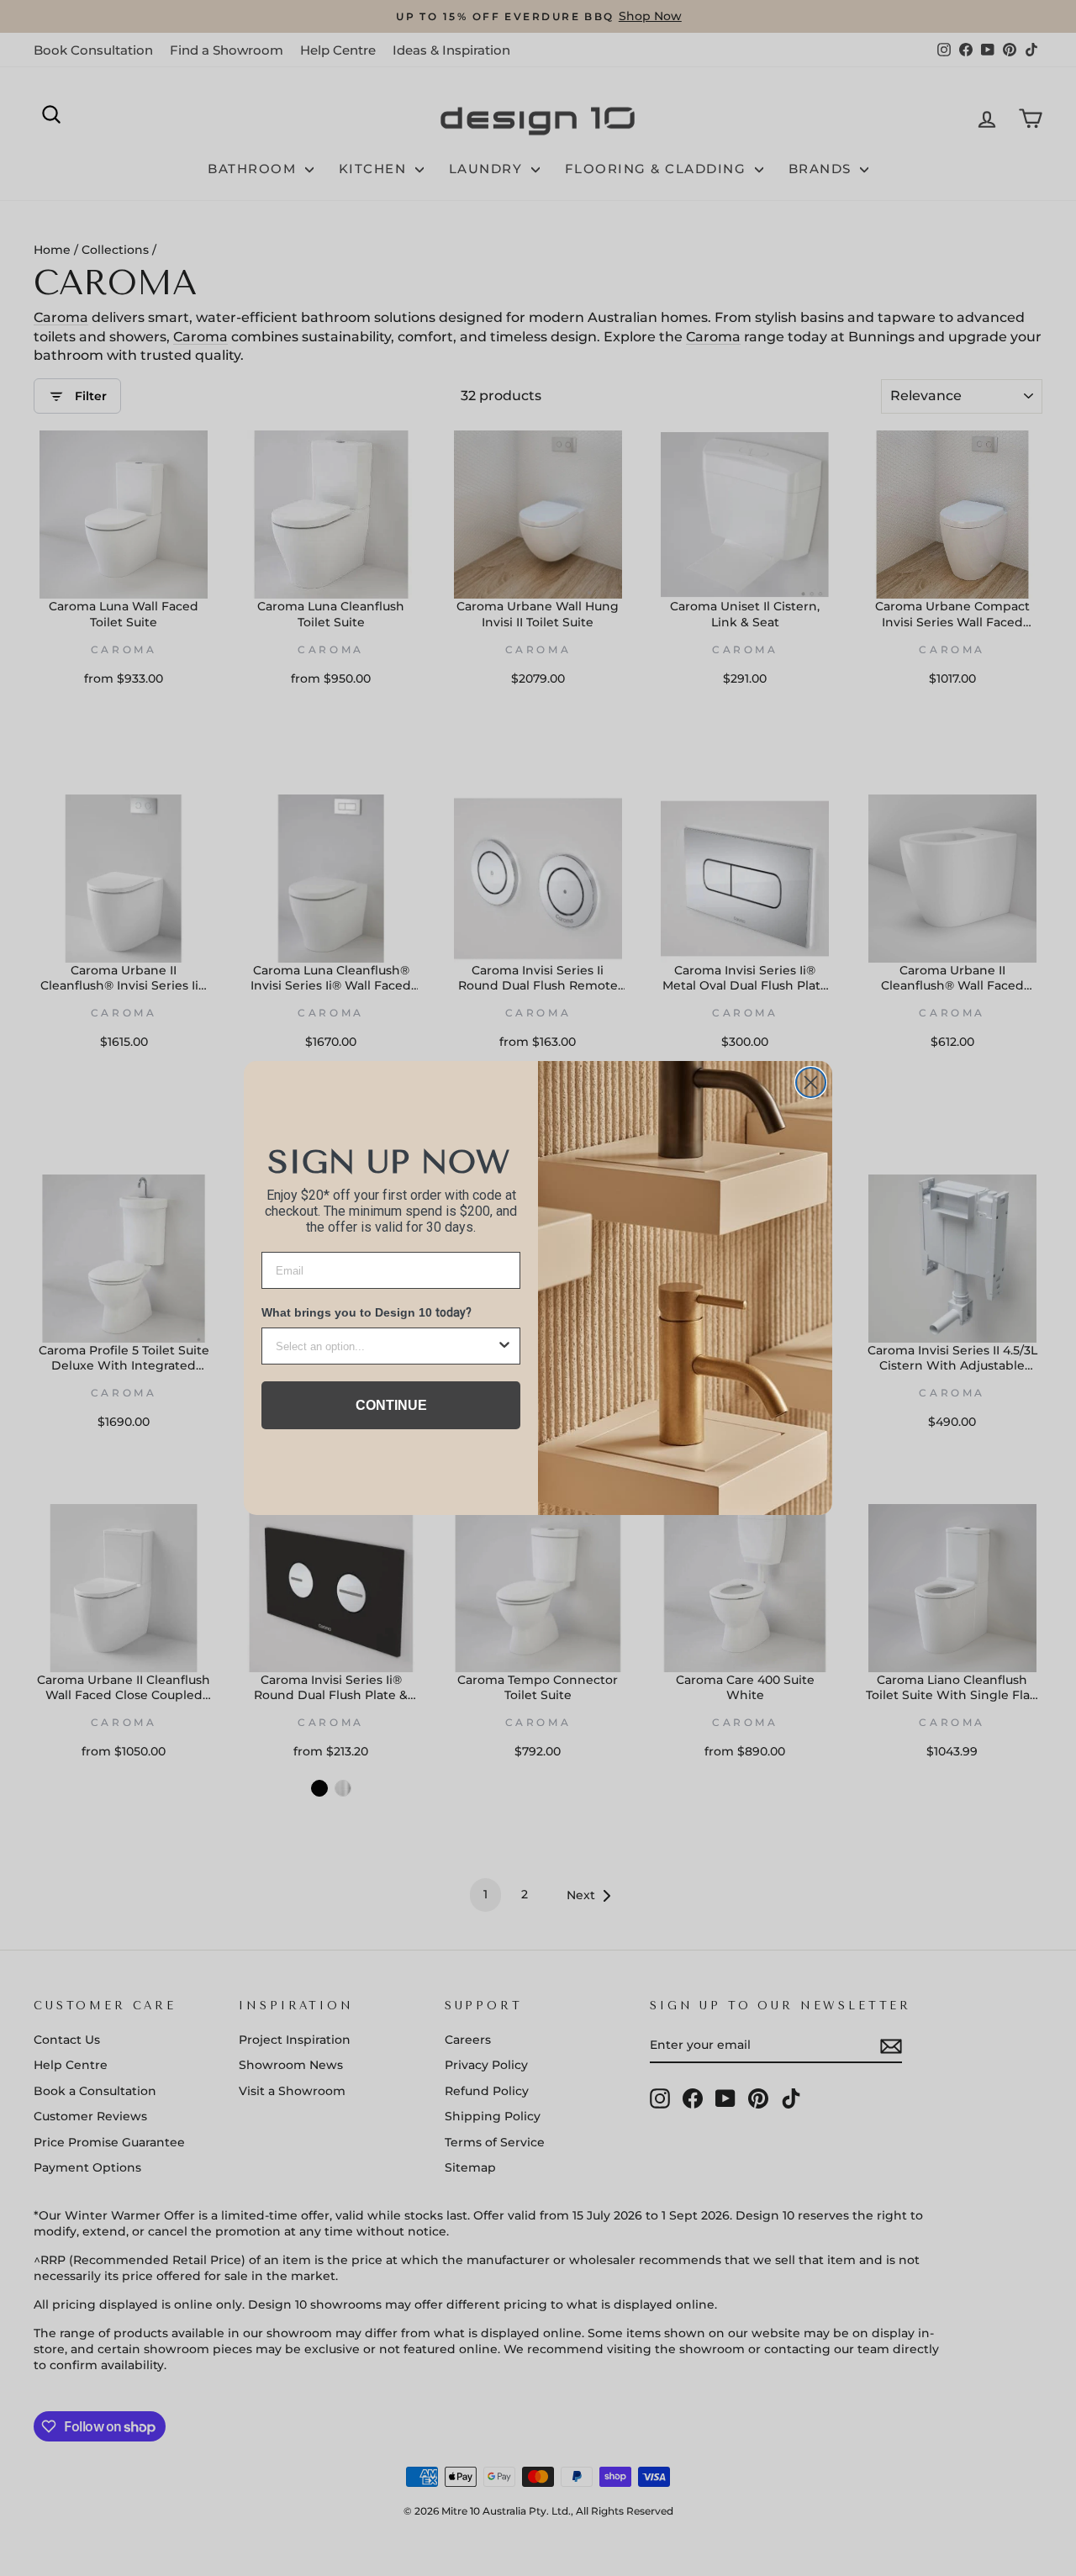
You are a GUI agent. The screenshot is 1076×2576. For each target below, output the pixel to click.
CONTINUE (391, 1405)
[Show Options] (504, 1346)
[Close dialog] (811, 1082)
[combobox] (386, 1346)
